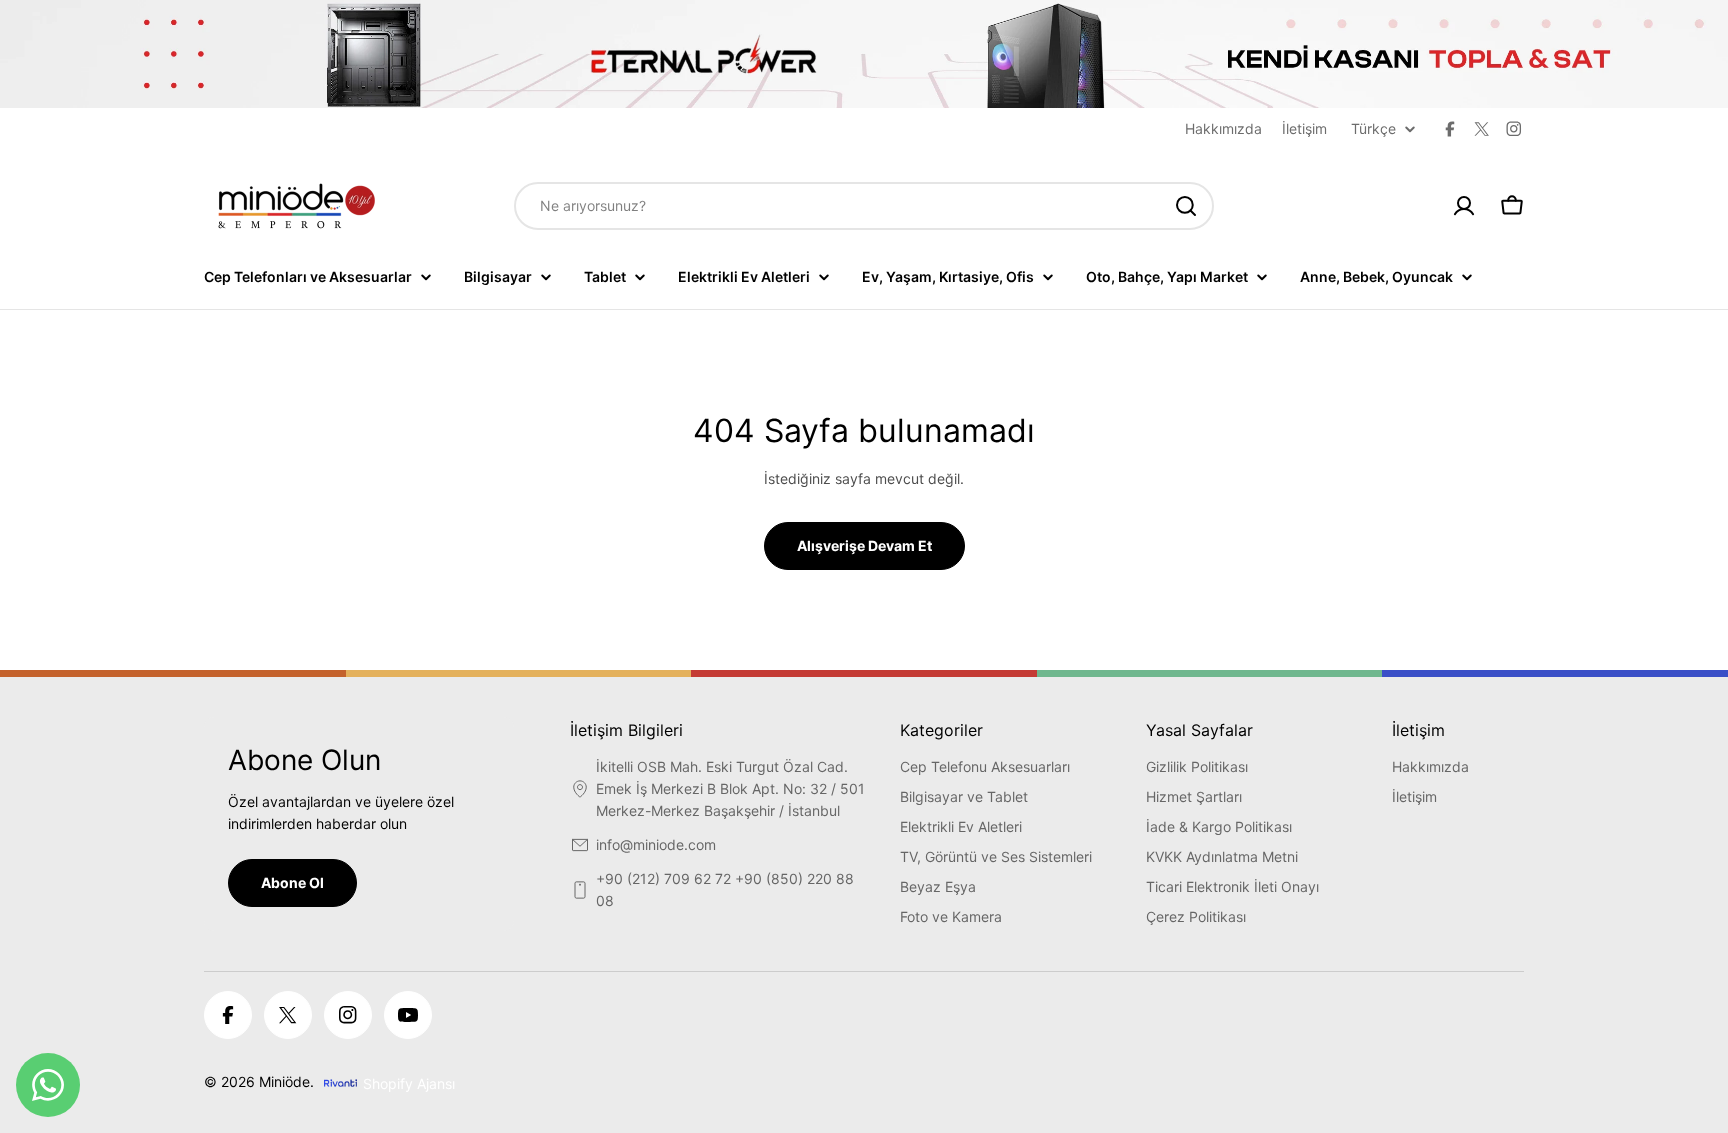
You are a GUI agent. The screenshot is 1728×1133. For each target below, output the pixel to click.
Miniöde (284, 1081)
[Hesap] (1464, 206)
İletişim (1304, 128)
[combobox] (864, 206)
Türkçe (1373, 129)
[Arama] (1186, 206)
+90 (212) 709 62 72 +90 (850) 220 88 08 (725, 889)
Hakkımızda (1223, 128)
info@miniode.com (656, 844)
